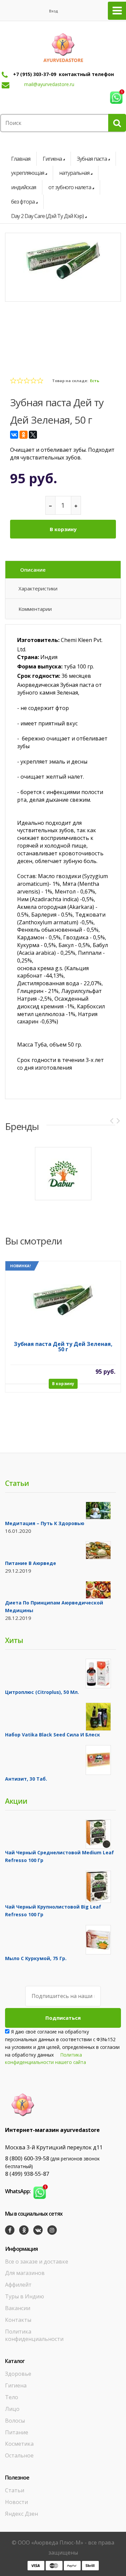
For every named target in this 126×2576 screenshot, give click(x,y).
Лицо (12, 2409)
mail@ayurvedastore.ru (49, 84)
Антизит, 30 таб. (26, 1779)
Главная (21, 159)
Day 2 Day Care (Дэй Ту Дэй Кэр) (47, 216)
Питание (17, 2432)
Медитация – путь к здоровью (45, 1523)
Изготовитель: (38, 640)
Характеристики (38, 588)
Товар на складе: (70, 381)
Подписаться (63, 2018)
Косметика (19, 2444)
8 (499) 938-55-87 (27, 2174)
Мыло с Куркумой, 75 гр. (36, 1958)
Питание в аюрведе (31, 1563)
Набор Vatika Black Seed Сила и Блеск (53, 1735)
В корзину (63, 529)
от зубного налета (70, 187)
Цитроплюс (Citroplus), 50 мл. (42, 1692)
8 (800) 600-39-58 (27, 2158)
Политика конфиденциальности (34, 2335)
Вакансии (18, 2308)
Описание (33, 570)
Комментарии (35, 609)
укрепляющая (28, 173)
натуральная (74, 173)
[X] (33, 435)
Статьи (15, 2490)
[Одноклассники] (24, 435)
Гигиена (52, 159)
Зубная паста (92, 159)
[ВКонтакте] (14, 435)
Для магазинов (25, 2273)
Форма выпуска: (40, 666)
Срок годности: (39, 676)
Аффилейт (18, 2285)
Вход (53, 11)
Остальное (19, 2455)
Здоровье (18, 2374)
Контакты (18, 2320)
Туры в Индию (25, 2296)
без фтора (23, 202)
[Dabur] (63, 1174)
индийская (24, 187)
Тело (12, 2397)
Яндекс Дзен (22, 2514)
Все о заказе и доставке (37, 2262)
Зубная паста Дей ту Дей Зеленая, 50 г (63, 1347)
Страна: (28, 657)
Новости (16, 2502)
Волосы (15, 2421)
